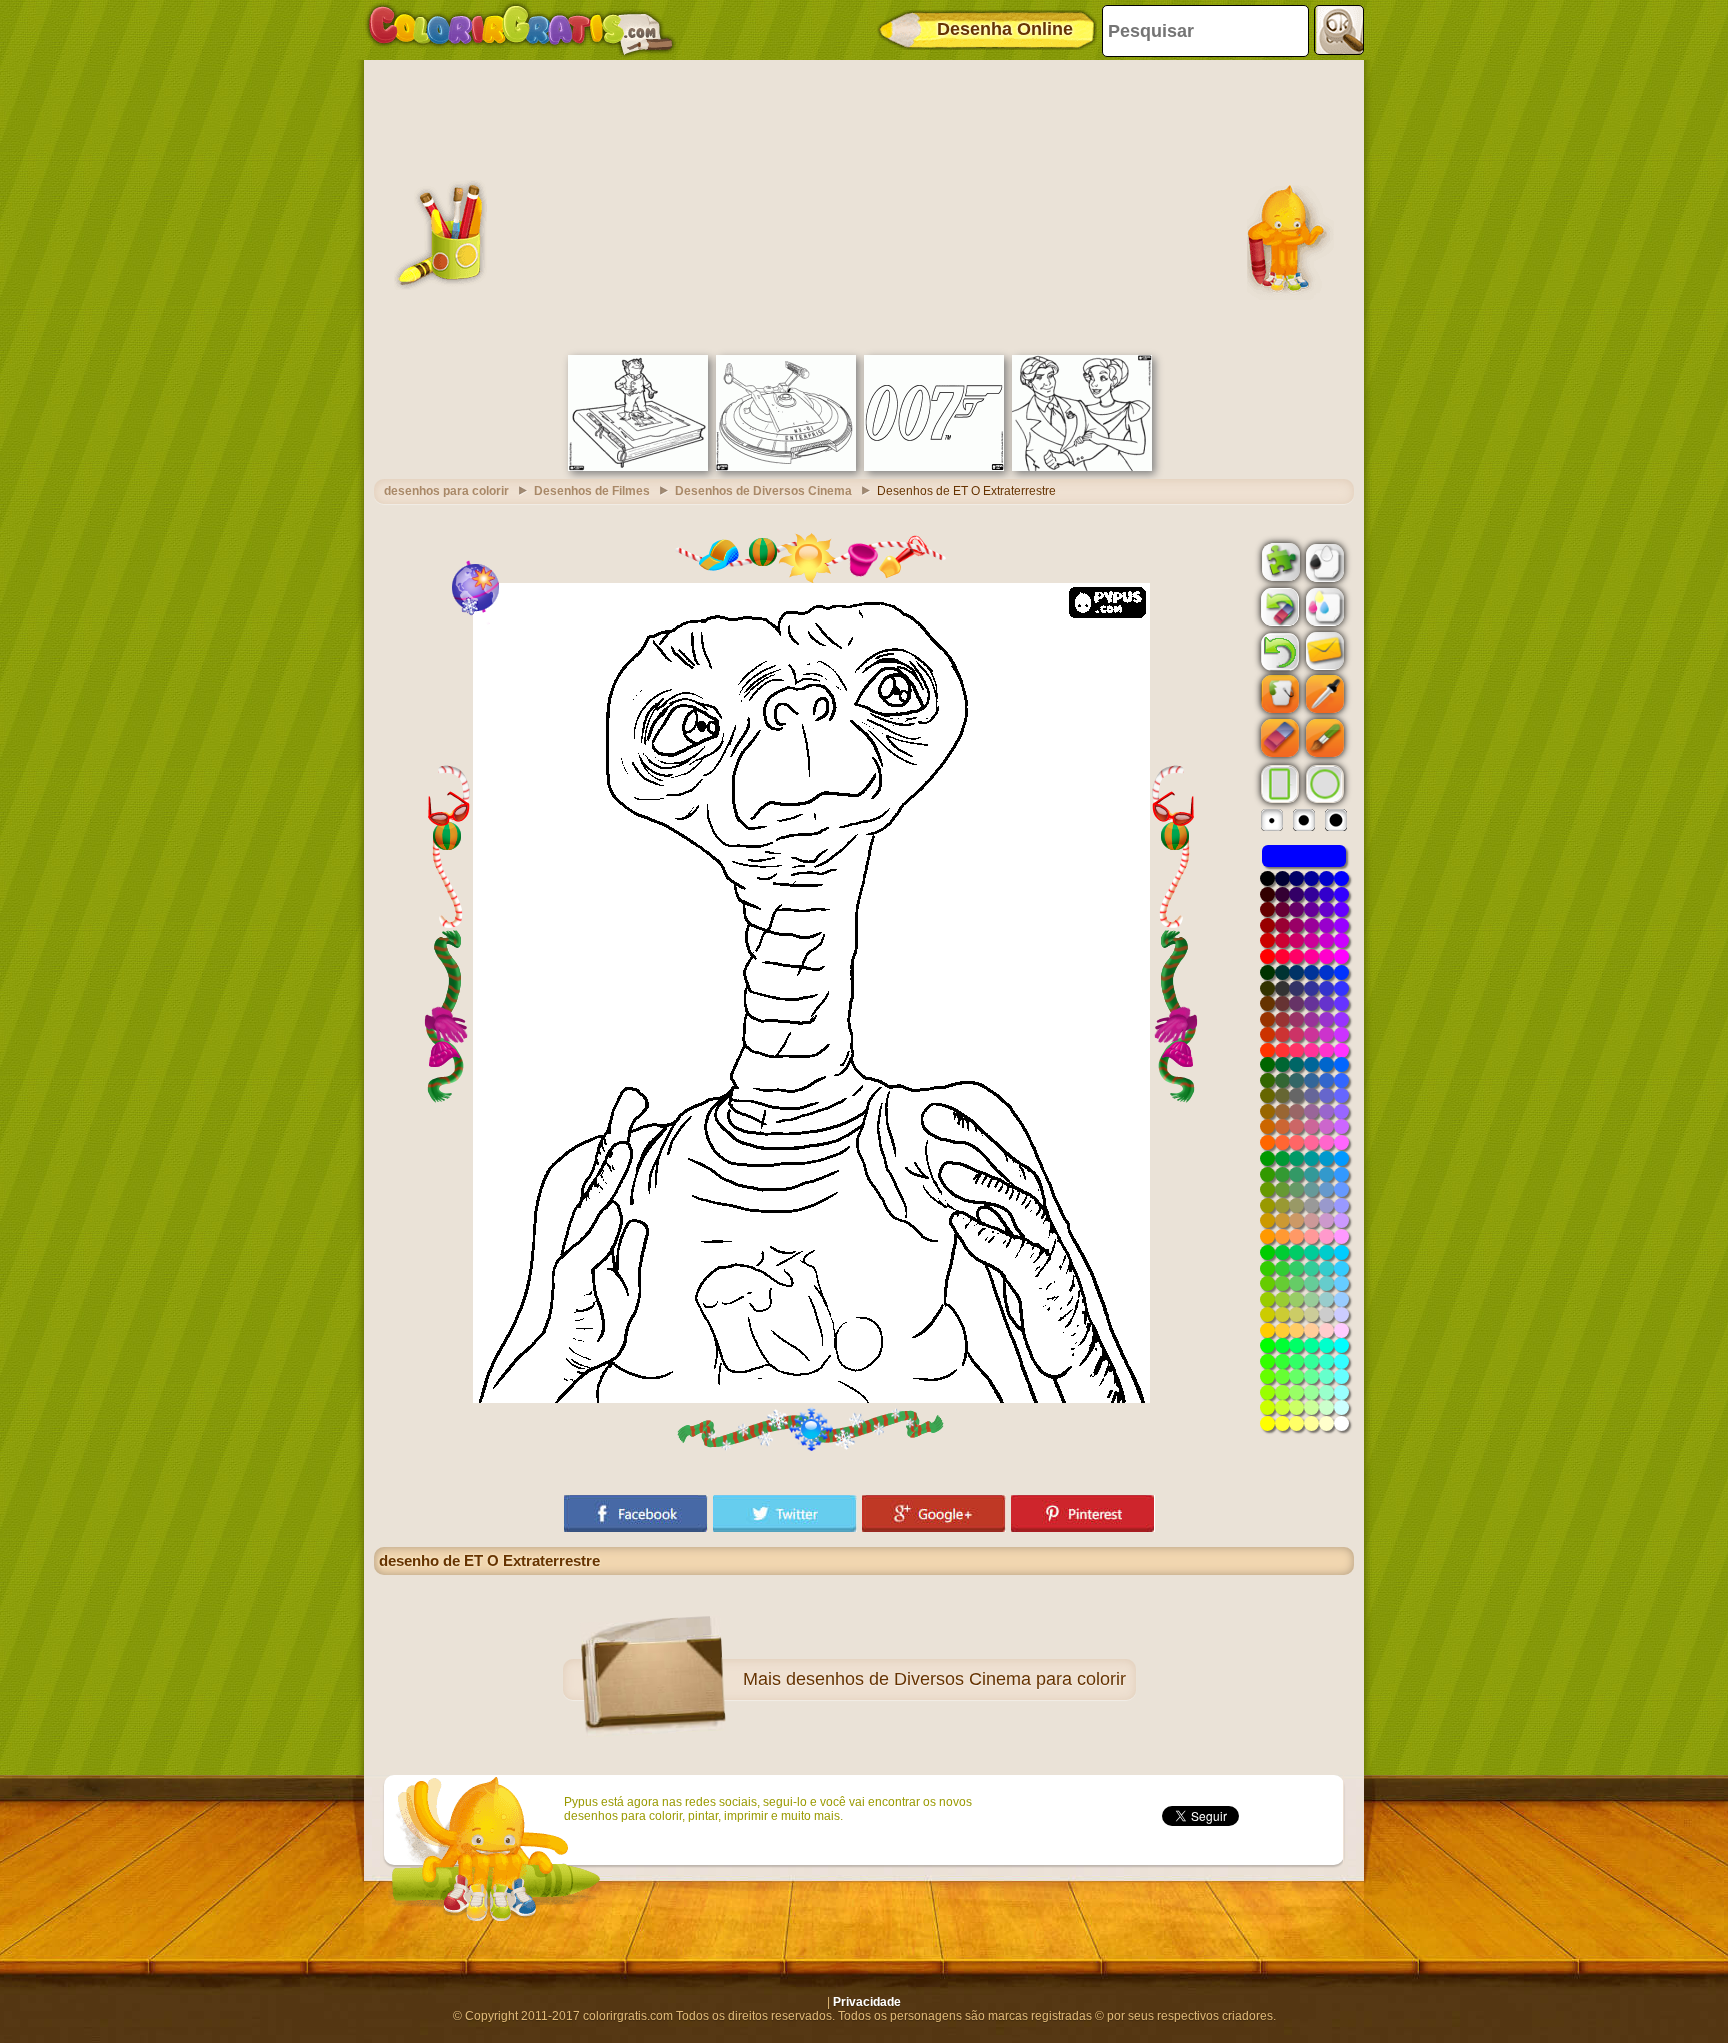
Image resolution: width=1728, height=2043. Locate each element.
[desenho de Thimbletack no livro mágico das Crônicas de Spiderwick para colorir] (638, 467)
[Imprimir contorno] (1323, 561)
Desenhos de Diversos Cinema (763, 491)
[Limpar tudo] (1278, 607)
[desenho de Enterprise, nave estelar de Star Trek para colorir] (786, 467)
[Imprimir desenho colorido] (1323, 606)
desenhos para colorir (446, 491)
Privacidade (867, 2002)
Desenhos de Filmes (592, 491)
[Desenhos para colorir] (521, 30)
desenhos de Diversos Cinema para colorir (956, 1679)
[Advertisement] (864, 205)
